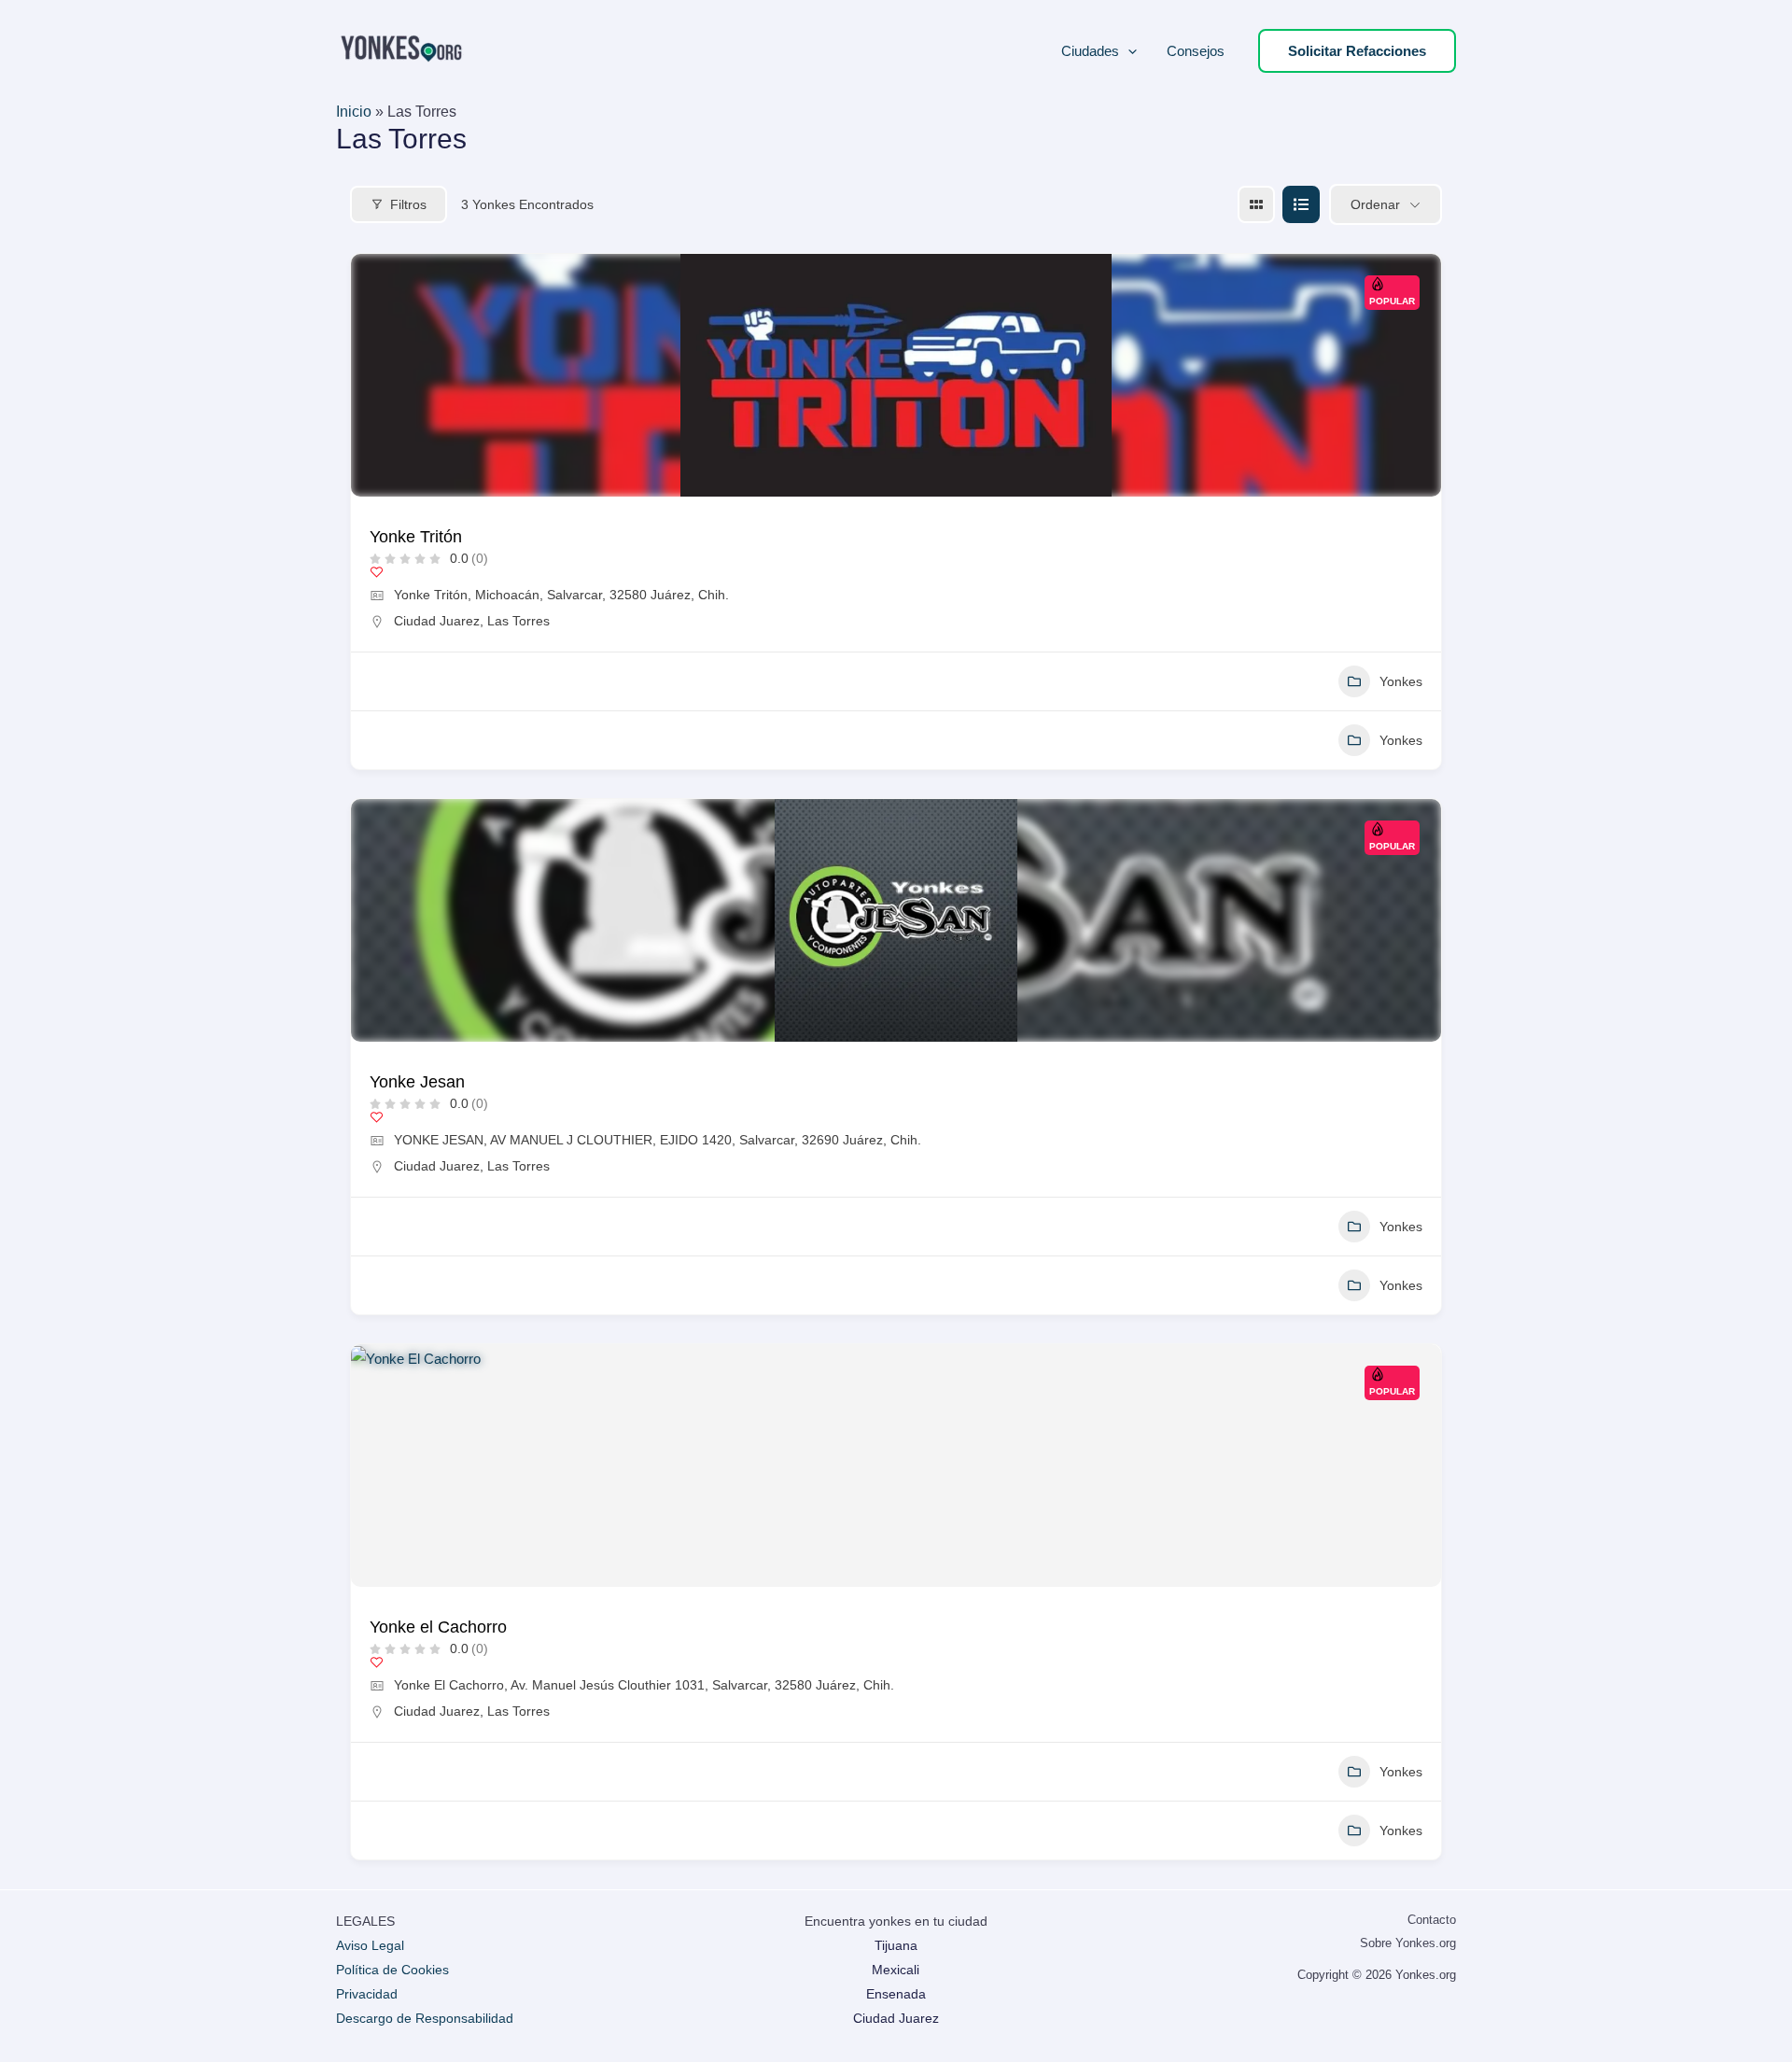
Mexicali (896, 1970)
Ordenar (1375, 204)
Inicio (354, 112)
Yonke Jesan (417, 1082)
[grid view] (1256, 204)
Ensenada (896, 1994)
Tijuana (896, 1945)
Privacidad (367, 1994)
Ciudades (1090, 51)
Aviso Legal (370, 1945)
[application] (1128, 51)
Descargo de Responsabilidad (425, 2018)
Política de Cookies (392, 1970)
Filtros (408, 204)
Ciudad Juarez (437, 621)
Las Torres (518, 621)
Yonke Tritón (416, 537)
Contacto (1432, 1920)
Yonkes (1401, 681)
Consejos (1196, 51)
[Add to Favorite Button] (377, 572)
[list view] (1301, 204)
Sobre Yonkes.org (1408, 1943)
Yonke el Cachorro (438, 1627)
